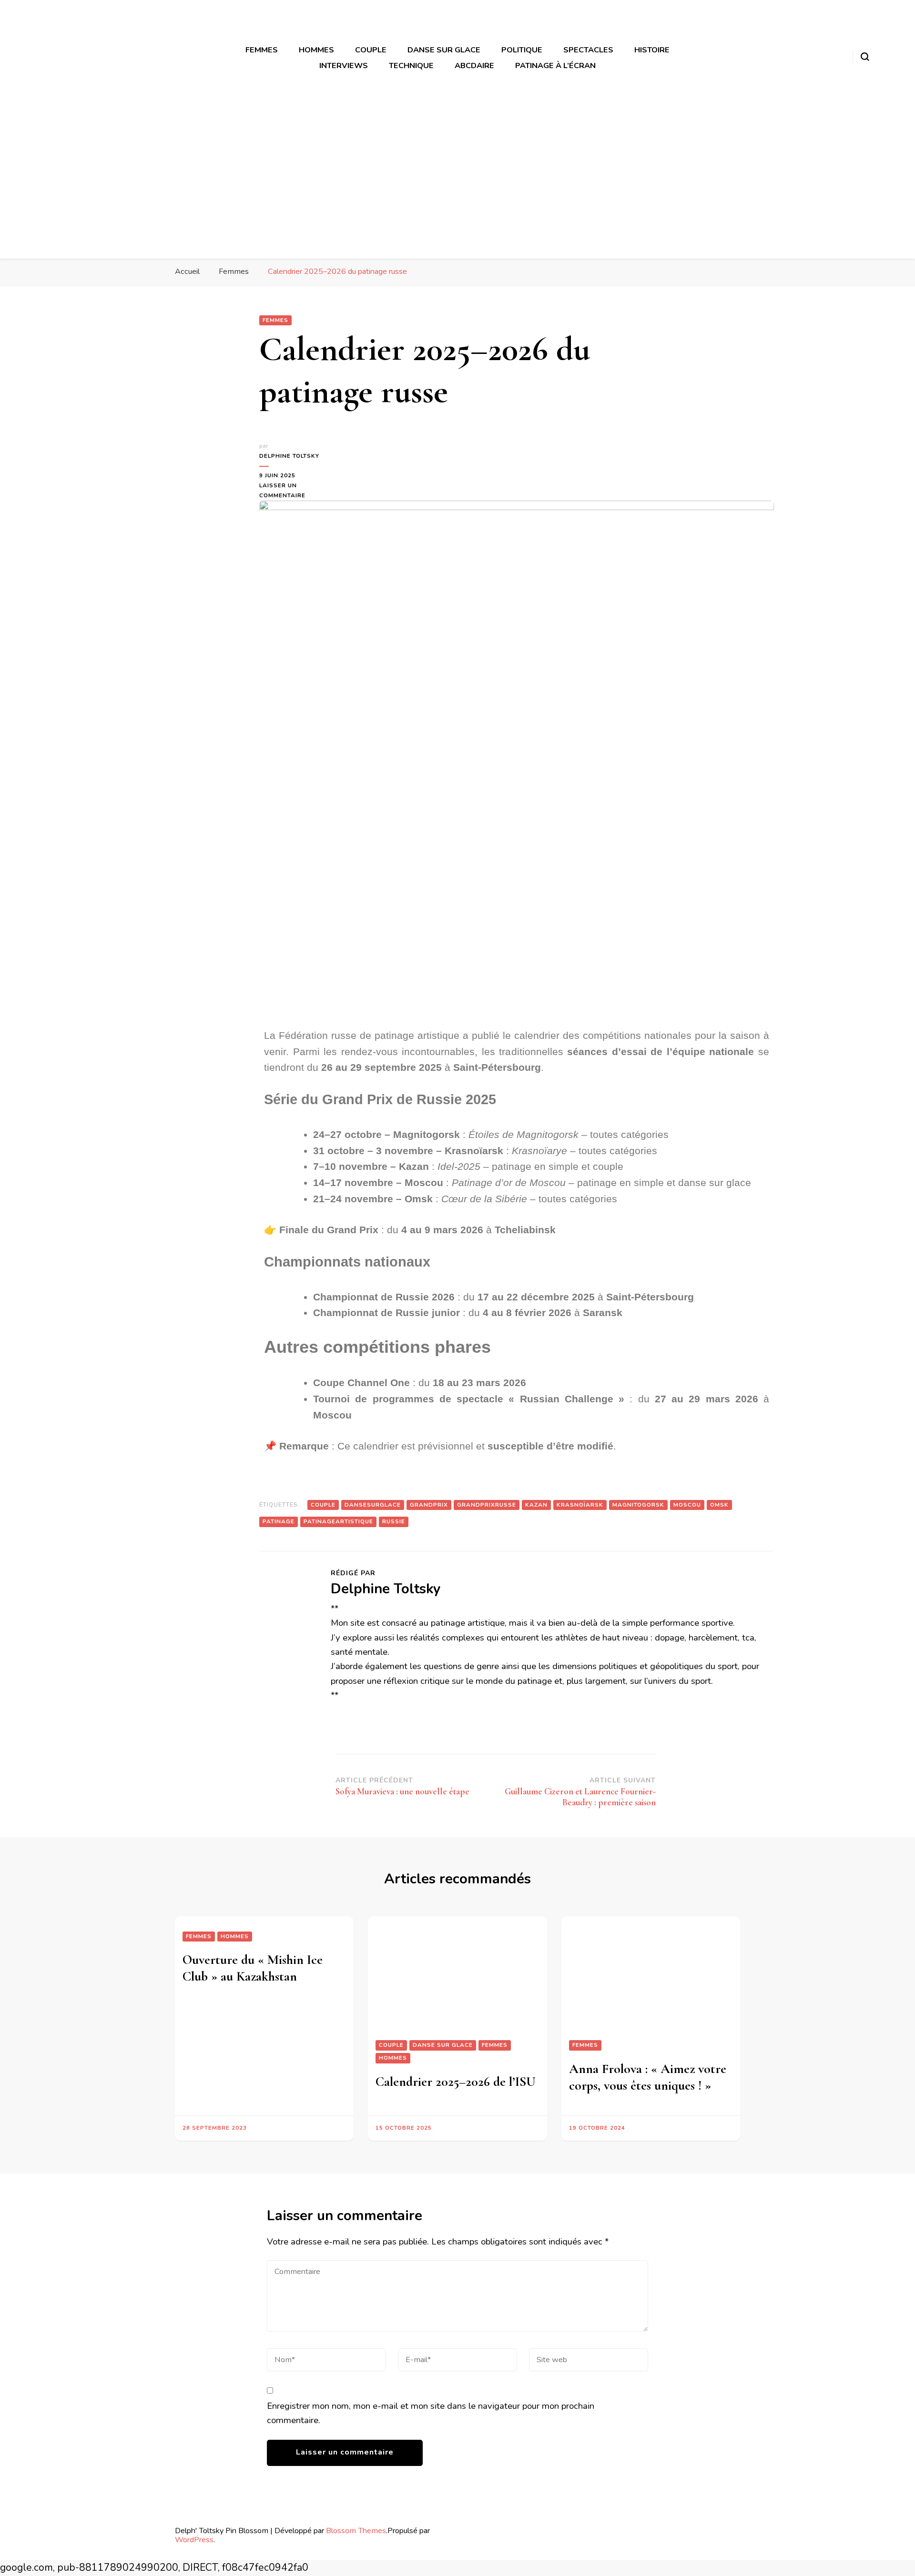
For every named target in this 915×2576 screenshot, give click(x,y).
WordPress (194, 2540)
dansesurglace (373, 1505)
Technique (411, 65)
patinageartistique (338, 1521)
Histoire (652, 50)
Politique (522, 50)
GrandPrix (429, 1505)
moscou (687, 1505)
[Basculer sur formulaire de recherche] (865, 57)
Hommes (316, 50)
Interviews (344, 65)
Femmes (262, 50)
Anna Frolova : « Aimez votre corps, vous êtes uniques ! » (648, 2077)
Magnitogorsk (638, 1505)
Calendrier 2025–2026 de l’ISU (456, 2082)
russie (394, 1521)
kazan (536, 1505)
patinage (279, 1521)
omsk (719, 1505)
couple (323, 1505)
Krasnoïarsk (580, 1505)
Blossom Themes (356, 2531)
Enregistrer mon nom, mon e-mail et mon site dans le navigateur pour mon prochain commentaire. (431, 2413)
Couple (371, 50)
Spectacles (588, 50)
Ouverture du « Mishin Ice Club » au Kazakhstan (253, 1968)
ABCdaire (474, 65)
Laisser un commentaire (290, 490)
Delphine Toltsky (289, 456)
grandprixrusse (487, 1505)
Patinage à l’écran (555, 65)
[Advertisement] (457, 180)
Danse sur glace (444, 50)
